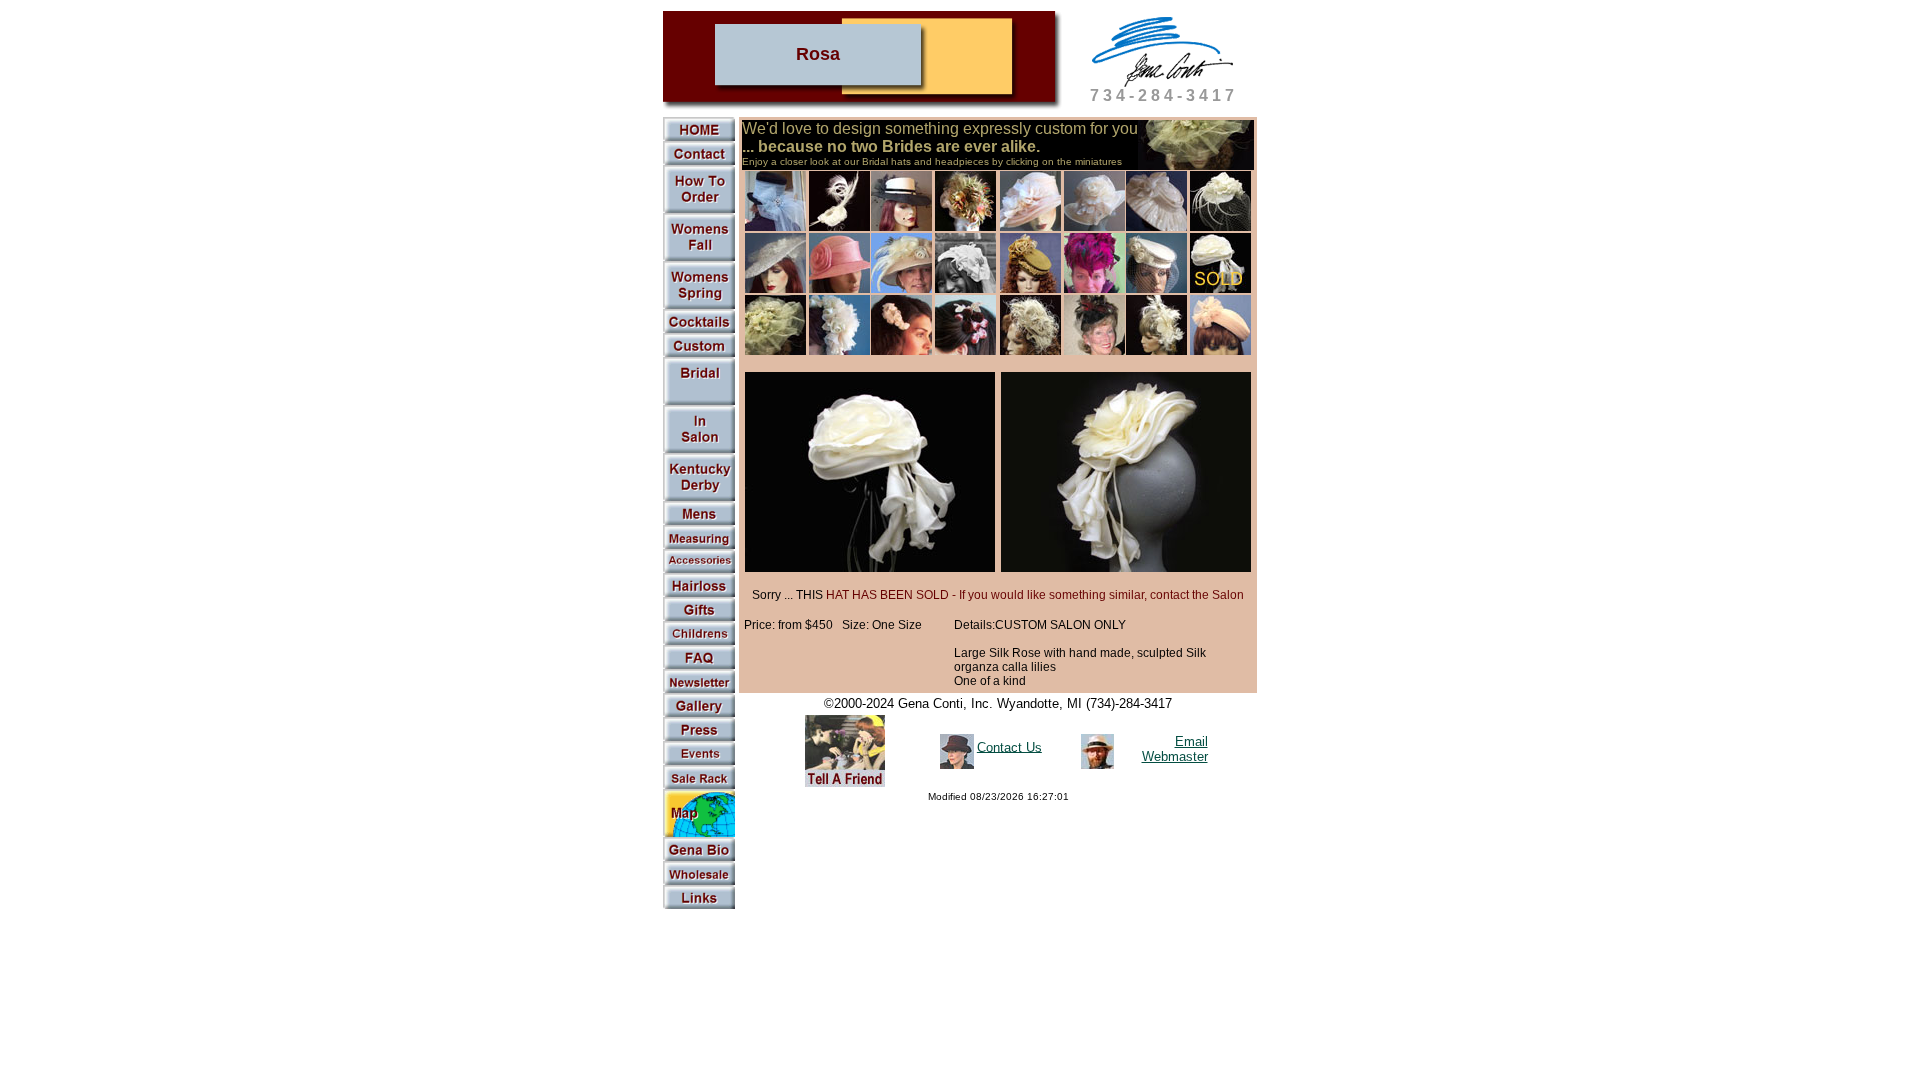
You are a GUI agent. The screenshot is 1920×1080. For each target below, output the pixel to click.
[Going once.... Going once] (699, 449)
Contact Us (1009, 746)
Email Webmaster (1175, 749)
